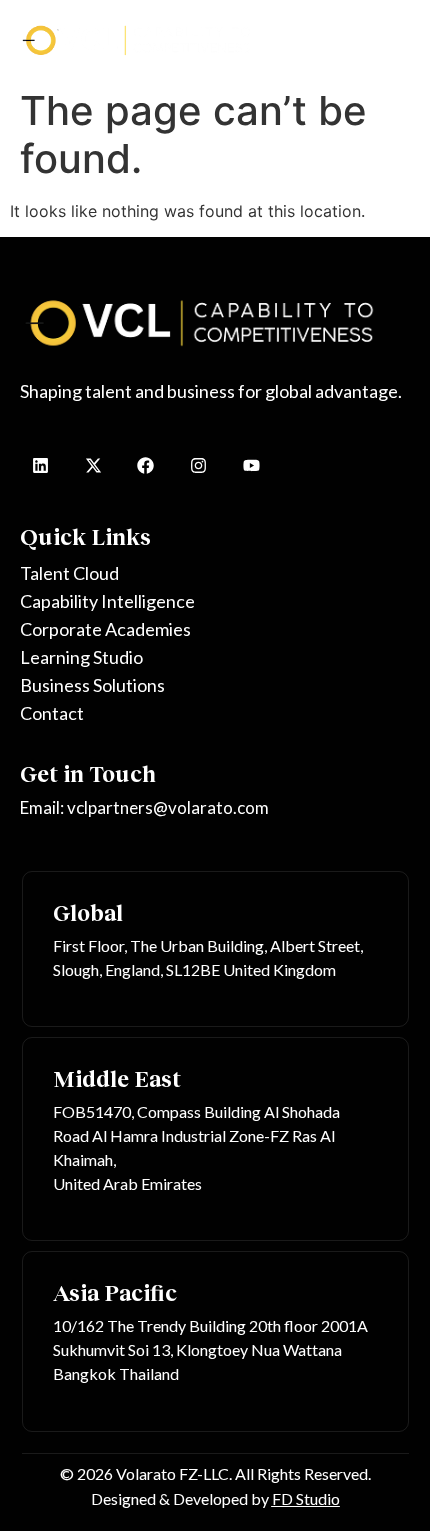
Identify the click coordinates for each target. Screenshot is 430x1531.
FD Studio (306, 1498)
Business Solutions (92, 685)
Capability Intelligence (107, 601)
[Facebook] (146, 465)
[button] (388, 39)
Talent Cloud (69, 573)
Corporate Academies (105, 629)
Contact (52, 713)
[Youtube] (251, 465)
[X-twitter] (93, 465)
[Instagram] (198, 465)
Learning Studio (81, 657)
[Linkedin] (40, 465)
